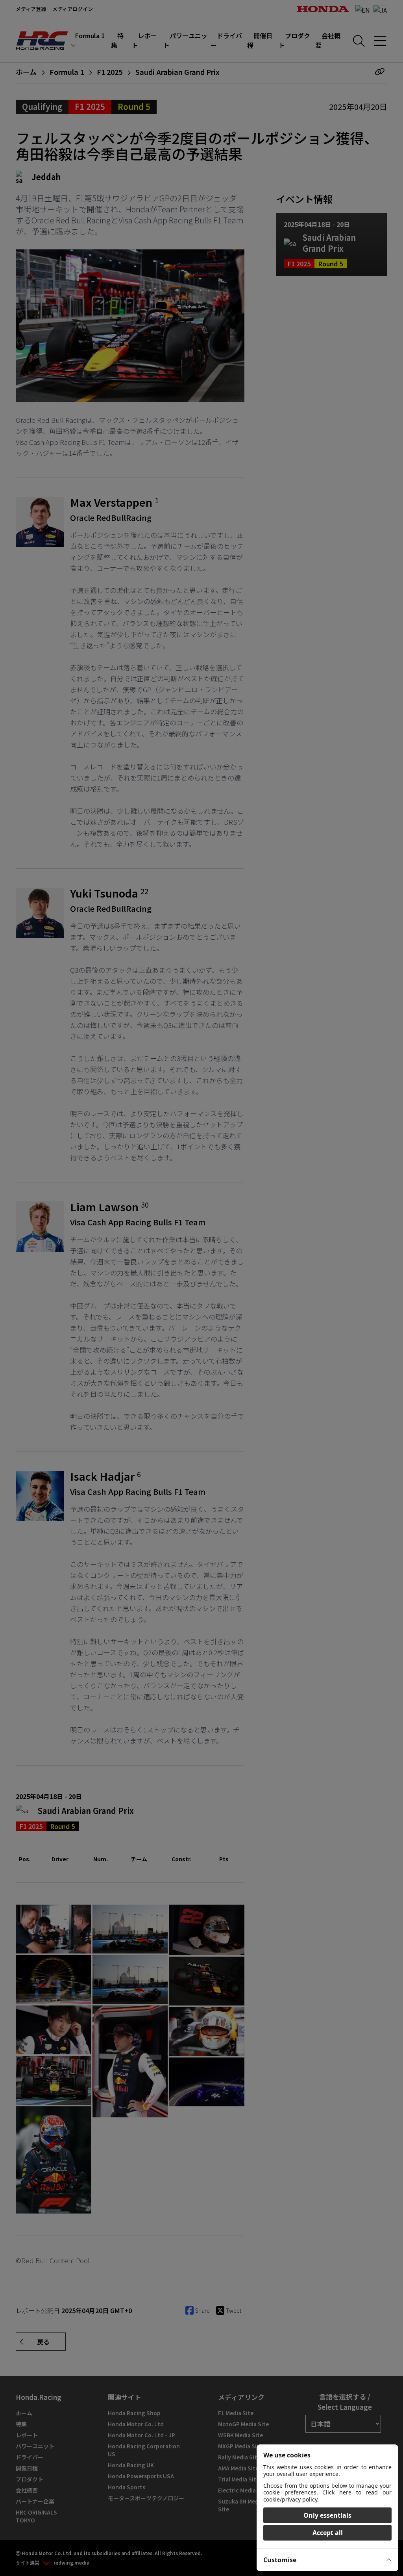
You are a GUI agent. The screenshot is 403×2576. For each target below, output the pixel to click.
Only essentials (327, 2515)
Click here (337, 2492)
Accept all (328, 2533)
